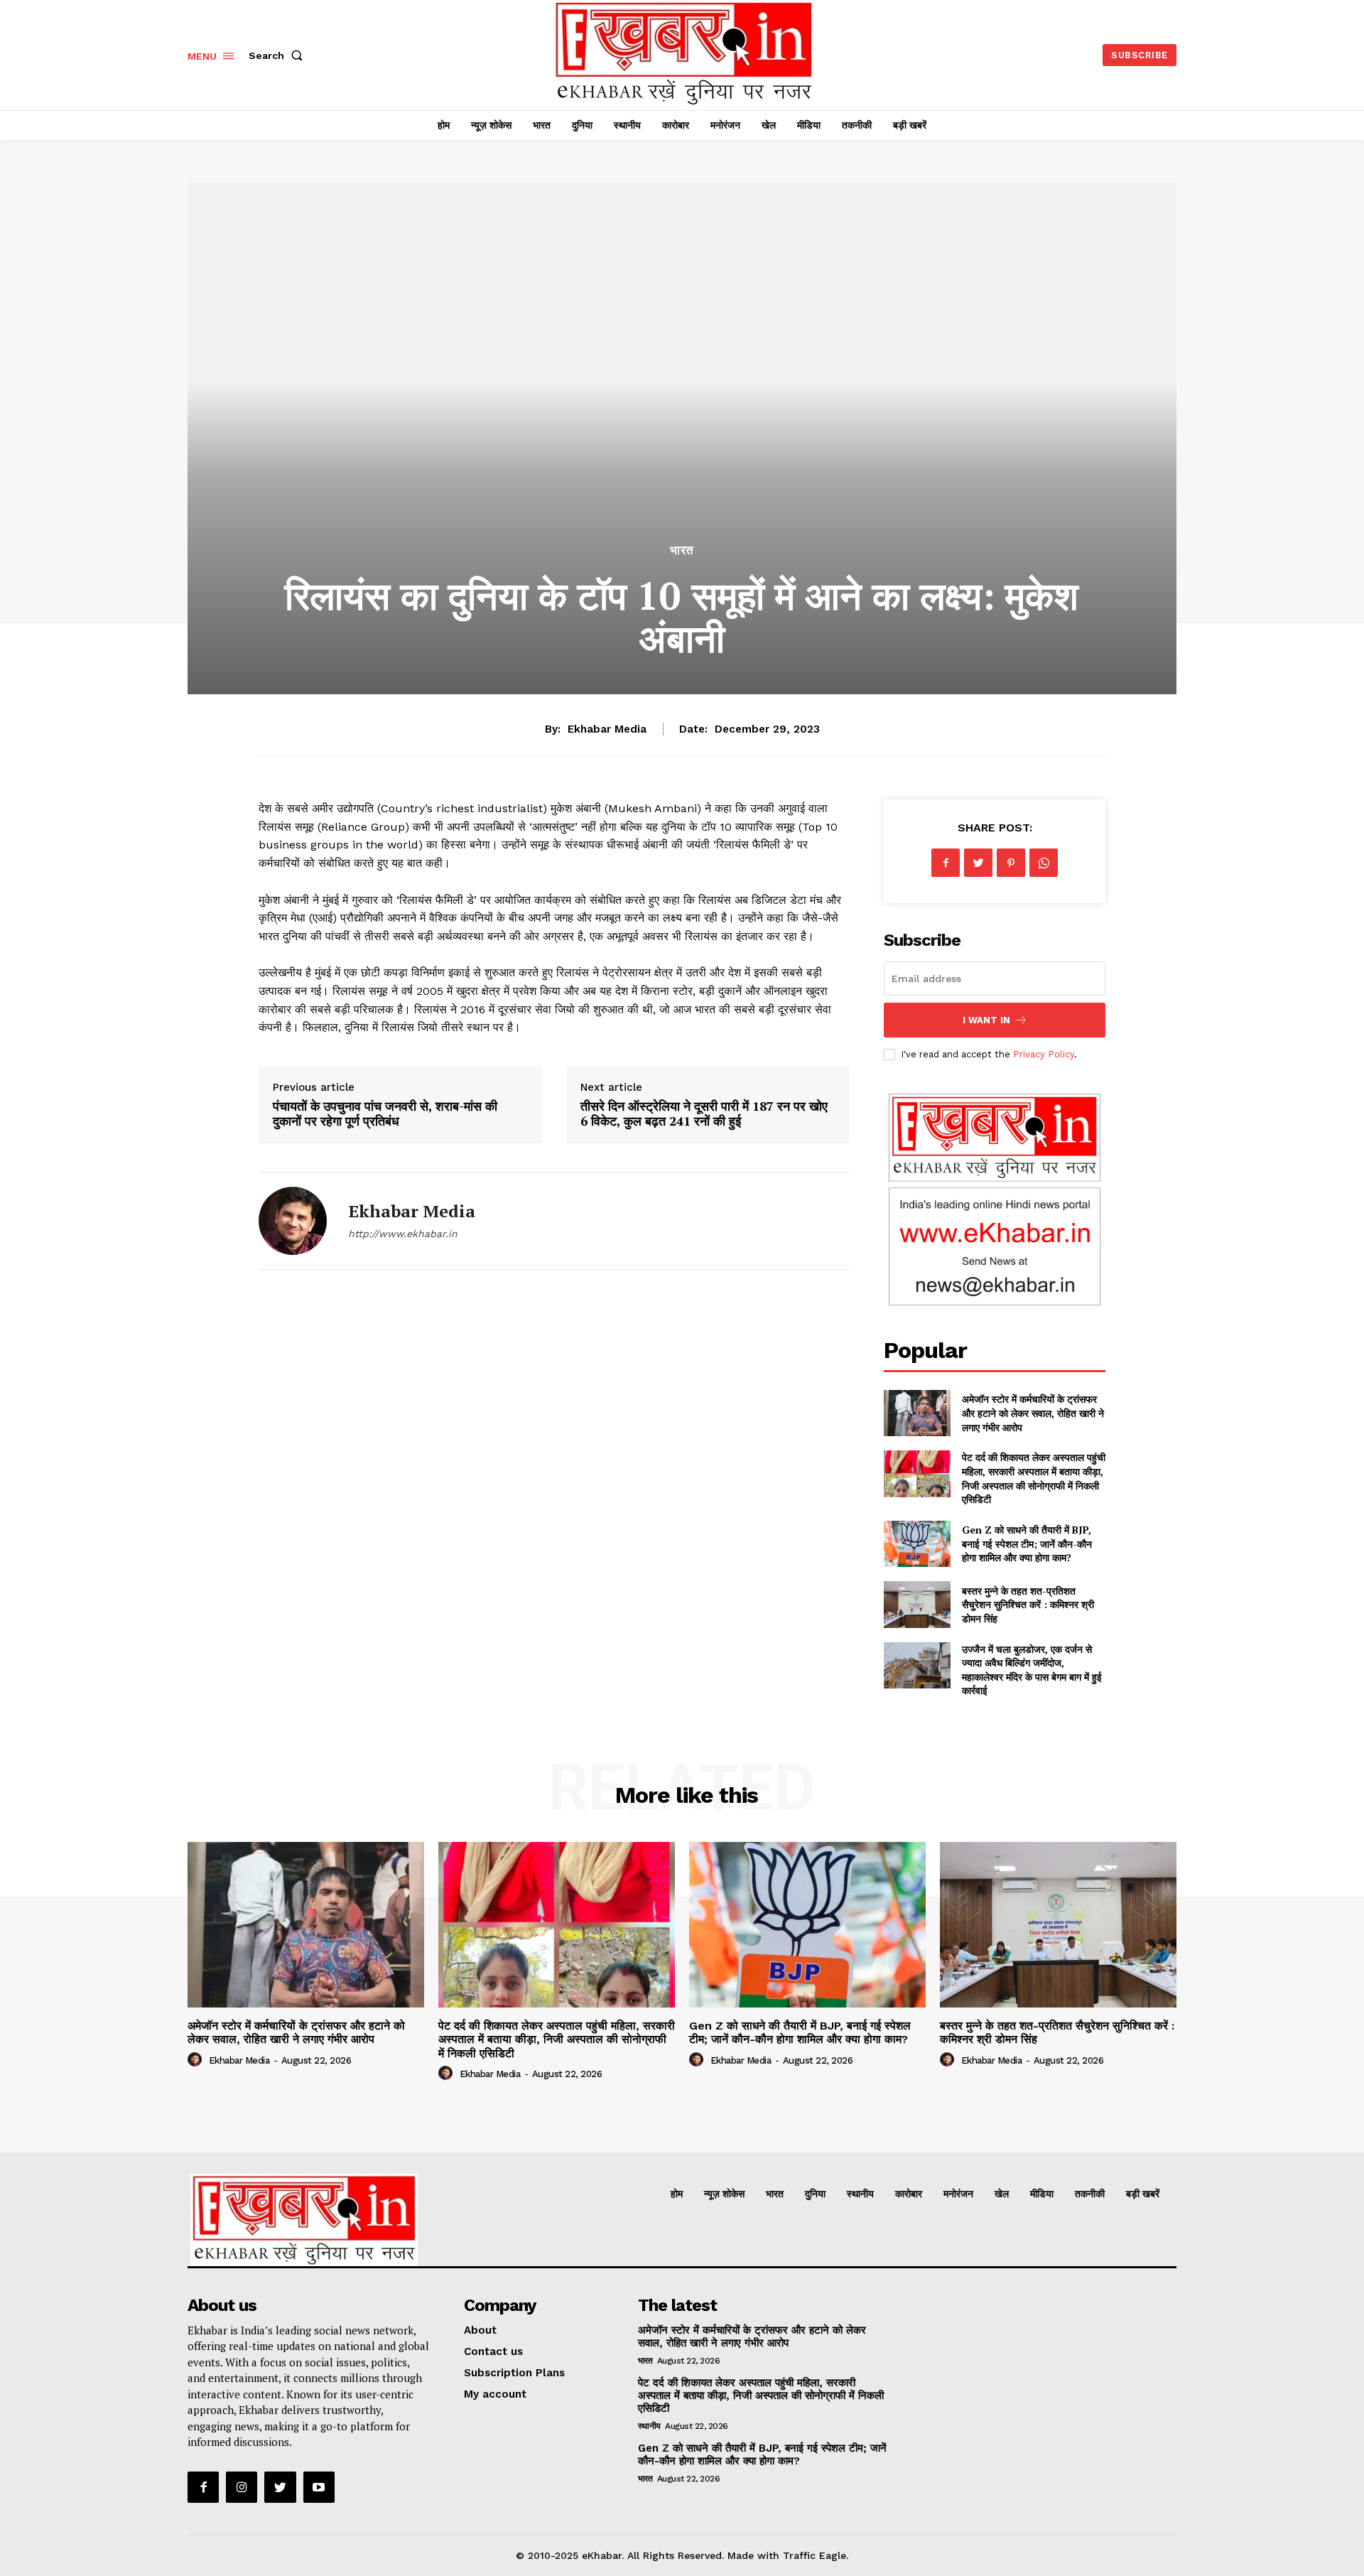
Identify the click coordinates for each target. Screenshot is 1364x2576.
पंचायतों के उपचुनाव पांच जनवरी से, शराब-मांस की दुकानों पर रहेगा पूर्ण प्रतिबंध (385, 1114)
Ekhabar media (607, 729)
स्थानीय (649, 2426)
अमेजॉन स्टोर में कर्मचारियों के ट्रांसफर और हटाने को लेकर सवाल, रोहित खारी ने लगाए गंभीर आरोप (1033, 1413)
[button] (278, 55)
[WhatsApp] (1044, 863)
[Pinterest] (1011, 863)
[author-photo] (197, 2060)
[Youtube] (319, 2487)
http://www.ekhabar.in (403, 1234)
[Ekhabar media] (293, 1221)
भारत (682, 550)
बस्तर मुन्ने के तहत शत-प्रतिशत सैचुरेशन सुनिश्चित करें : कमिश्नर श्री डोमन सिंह (1028, 1605)
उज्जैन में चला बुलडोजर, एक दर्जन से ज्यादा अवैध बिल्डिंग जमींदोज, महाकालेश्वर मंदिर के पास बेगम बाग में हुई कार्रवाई (1032, 1670)
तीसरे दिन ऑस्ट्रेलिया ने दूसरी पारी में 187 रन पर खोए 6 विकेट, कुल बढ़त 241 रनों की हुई (704, 1114)
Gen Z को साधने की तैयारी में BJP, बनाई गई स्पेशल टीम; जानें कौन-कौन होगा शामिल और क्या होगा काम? (1027, 1543)
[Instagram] (242, 2487)
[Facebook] (946, 863)
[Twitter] (978, 863)
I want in (986, 1020)
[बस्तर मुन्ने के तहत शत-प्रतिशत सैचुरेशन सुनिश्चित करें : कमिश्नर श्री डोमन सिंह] (917, 1604)
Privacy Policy (1044, 1054)
